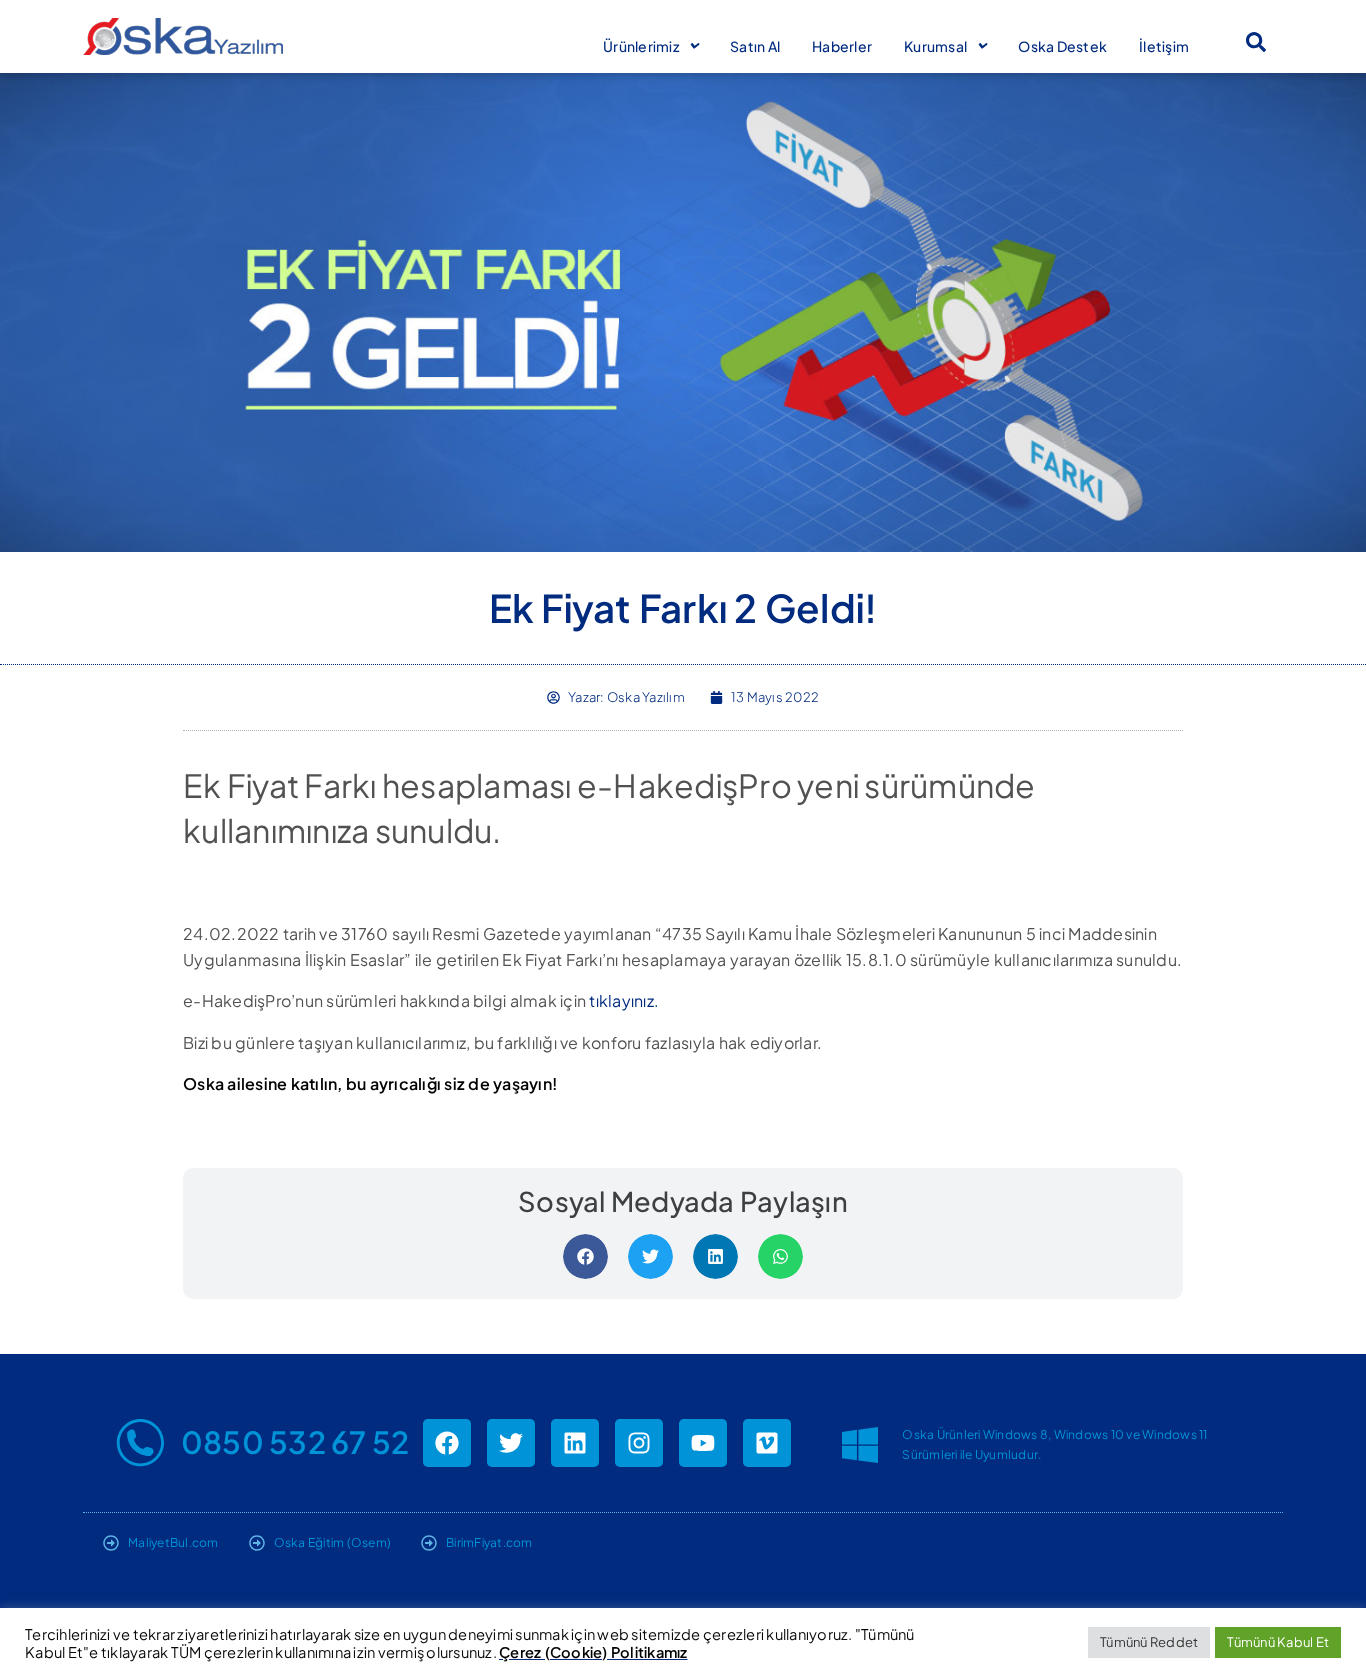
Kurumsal (935, 46)
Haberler (842, 46)
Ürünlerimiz (641, 46)
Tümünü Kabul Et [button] (1278, 1642)
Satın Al (755, 46)
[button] (1256, 42)
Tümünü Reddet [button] (1149, 1642)
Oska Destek (1062, 46)
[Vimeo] (767, 1443)
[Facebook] (447, 1443)
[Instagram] (639, 1443)
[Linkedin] (575, 1443)
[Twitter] (511, 1443)
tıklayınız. (624, 1000)
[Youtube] (703, 1443)
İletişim (1164, 46)
